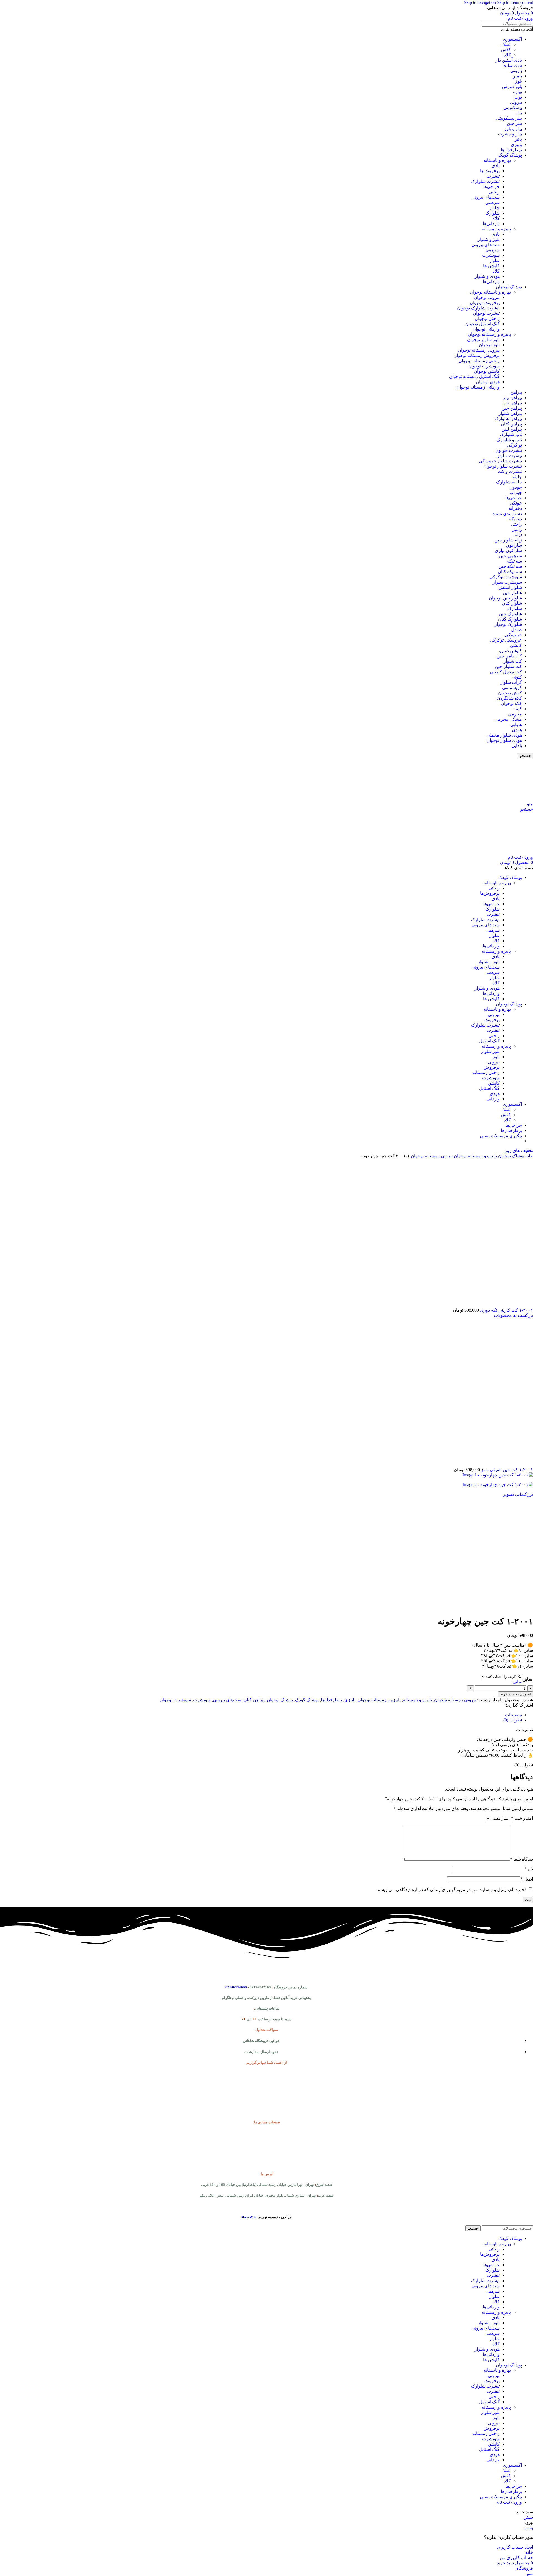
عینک (506, 44)
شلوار (494, 208)
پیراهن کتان (511, 424)
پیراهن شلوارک (508, 419)
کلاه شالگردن (509, 698)
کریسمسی (512, 688)
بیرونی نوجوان (487, 297)
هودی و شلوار (487, 276)
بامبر (517, 76)
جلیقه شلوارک (509, 482)
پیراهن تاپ (512, 403)
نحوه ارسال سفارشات (261, 2052)
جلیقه (517, 477)
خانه (529, 1156)
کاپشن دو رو (511, 651)
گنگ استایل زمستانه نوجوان (474, 376)
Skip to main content (515, 2)
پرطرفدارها (511, 150)
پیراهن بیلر (512, 398)
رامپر (517, 529)
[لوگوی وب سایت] (498, 799)
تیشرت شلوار (510, 456)
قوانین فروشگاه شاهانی (261, 2041)
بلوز (518, 81)
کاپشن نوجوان (487, 371)
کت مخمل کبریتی (506, 672)
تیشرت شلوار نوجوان (503, 466)
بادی (496, 166)
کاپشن (516, 645)
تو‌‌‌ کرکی (514, 445)
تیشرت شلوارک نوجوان (478, 308)
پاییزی (516, 144)
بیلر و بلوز (513, 129)
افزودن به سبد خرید (516, 1694)
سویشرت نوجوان (484, 366)
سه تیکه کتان (510, 572)
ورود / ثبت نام (509, 2502)
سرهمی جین (510, 556)
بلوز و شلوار (489, 239)
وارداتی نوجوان (486, 329)
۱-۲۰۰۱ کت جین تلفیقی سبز (506, 1470)
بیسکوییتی (513, 108)
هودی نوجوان (488, 382)
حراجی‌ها (491, 187)
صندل (516, 630)
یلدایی (517, 746)
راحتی (494, 192)
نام (529, 1869)
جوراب (516, 492)
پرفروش (492, 1020)
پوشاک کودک (510, 155)
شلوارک (492, 213)
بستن (528, 2517)
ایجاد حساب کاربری (515, 2547)
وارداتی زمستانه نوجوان (478, 387)
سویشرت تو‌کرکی (506, 577)
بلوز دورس (512, 86)
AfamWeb (248, 2217)
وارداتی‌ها (491, 224)
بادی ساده (513, 65)
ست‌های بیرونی (486, 197)
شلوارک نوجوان (508, 624)
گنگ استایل (489, 1041)
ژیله (518, 535)
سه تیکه (515, 561)
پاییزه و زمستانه (496, 229)
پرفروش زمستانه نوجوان (477, 355)
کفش (506, 50)
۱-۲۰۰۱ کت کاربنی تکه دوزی (506, 1310)
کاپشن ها (491, 266)
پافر (518, 139)
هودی (517, 730)
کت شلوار (513, 661)
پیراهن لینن (512, 429)
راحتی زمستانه (486, 1073)
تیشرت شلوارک (485, 181)
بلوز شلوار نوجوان (483, 340)
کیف (518, 709)
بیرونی (516, 102)
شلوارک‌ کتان (510, 619)
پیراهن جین (512, 408)
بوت (518, 97)
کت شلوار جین (508, 666)
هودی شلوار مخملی (504, 735)
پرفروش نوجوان (485, 303)
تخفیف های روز (519, 1150)
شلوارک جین (510, 614)
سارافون (514, 545)
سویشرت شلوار (507, 582)
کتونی (517, 677)
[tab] (513, 1715)
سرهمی (492, 202)
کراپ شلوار (511, 682)
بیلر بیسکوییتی (509, 118)
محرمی (515, 714)
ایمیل (527, 1879)
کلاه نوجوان (511, 703)
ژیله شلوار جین (508, 540)
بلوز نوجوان (489, 345)
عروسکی (513, 635)
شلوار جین (512, 593)
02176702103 (260, 1987)
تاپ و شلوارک (509, 440)
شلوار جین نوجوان (505, 598)
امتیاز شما (522, 1818)
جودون (516, 487)
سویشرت (491, 255)
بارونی (516, 71)
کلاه (507, 55)
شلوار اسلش (510, 587)
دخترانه (515, 508)
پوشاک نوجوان (509, 287)
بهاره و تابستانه (497, 160)
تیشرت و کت (510, 471)
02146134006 (236, 1987)
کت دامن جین (509, 656)
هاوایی (516, 724)
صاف (517, 1682)
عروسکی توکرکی (506, 640)
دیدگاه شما (521, 1859)
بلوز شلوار (490, 1051)
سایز (528, 1679)
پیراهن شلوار (510, 413)
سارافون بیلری (508, 550)
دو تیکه (516, 519)
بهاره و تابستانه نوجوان (490, 292)
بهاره (517, 92)
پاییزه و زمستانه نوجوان (489, 334)
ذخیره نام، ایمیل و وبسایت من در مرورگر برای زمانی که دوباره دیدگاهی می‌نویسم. (451, 1890)
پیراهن (516, 392)
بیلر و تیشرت (510, 134)
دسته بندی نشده (507, 514)
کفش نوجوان (510, 693)
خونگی (516, 503)
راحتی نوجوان (487, 318)
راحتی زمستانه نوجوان (479, 361)
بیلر (519, 113)
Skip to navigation (480, 2)
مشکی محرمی (508, 719)
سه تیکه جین (510, 566)
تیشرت (493, 176)
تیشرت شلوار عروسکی (500, 461)
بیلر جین (514, 123)
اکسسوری (512, 39)
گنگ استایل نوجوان (482, 324)
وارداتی (493, 1099)
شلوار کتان (512, 603)
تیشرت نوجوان (486, 313)
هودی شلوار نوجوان (504, 740)
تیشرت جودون (509, 450)
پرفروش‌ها (490, 171)
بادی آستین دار (509, 60)
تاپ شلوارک (511, 434)
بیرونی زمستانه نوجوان (479, 350)
